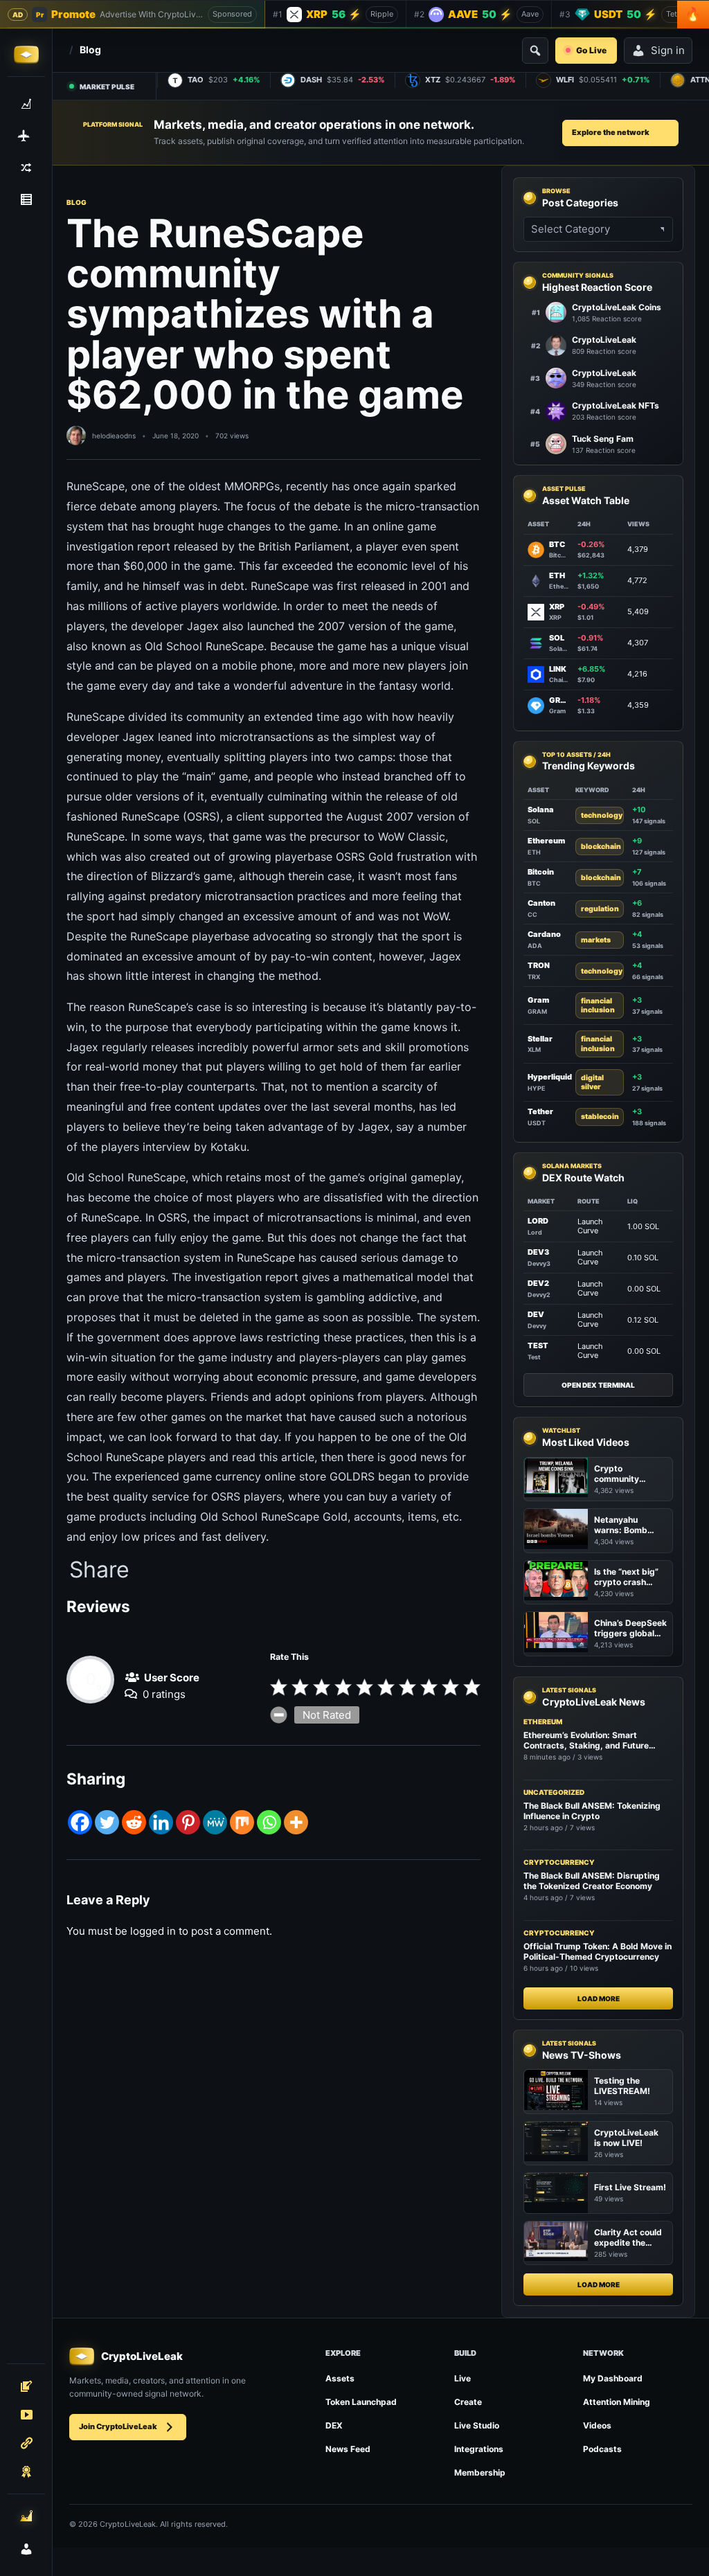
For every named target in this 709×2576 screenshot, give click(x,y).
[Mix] (242, 1822)
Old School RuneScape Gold (274, 1517)
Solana (541, 810)
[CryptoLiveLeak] (26, 55)
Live (463, 2378)
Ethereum (546, 841)
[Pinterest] (188, 1822)
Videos (597, 2425)
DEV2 (538, 1283)
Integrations (479, 2449)
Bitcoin (541, 872)
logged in (153, 1931)
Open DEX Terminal (598, 1385)
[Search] (535, 51)
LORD (538, 1221)
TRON (539, 965)
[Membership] (26, 2471)
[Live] (26, 2415)
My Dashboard (613, 2378)
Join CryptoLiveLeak (118, 2426)
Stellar (540, 1039)
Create (468, 2402)
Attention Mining (617, 2402)
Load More (599, 1998)
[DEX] (26, 168)
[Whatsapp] (269, 1822)
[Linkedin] (161, 1822)
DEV (536, 1314)
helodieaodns (114, 436)
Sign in (668, 50)
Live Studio (477, 2425)
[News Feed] (26, 199)
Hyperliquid (550, 1077)
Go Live (591, 50)
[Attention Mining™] (26, 2516)
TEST (538, 1345)
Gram (538, 1000)
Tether (540, 1111)
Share (99, 1570)
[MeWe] (215, 1822)
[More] (296, 1822)
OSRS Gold (365, 857)
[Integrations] (26, 2443)
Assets (340, 2378)
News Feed (348, 2449)
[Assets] (26, 104)
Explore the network (611, 132)
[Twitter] (107, 1822)
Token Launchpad (361, 2402)
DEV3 (538, 1252)
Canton (541, 903)
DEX (334, 2425)
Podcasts (602, 2449)
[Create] (26, 2386)
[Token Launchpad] (26, 136)
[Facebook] (80, 1822)
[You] (26, 2549)
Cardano (544, 934)
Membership (480, 2472)
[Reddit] (134, 1822)
